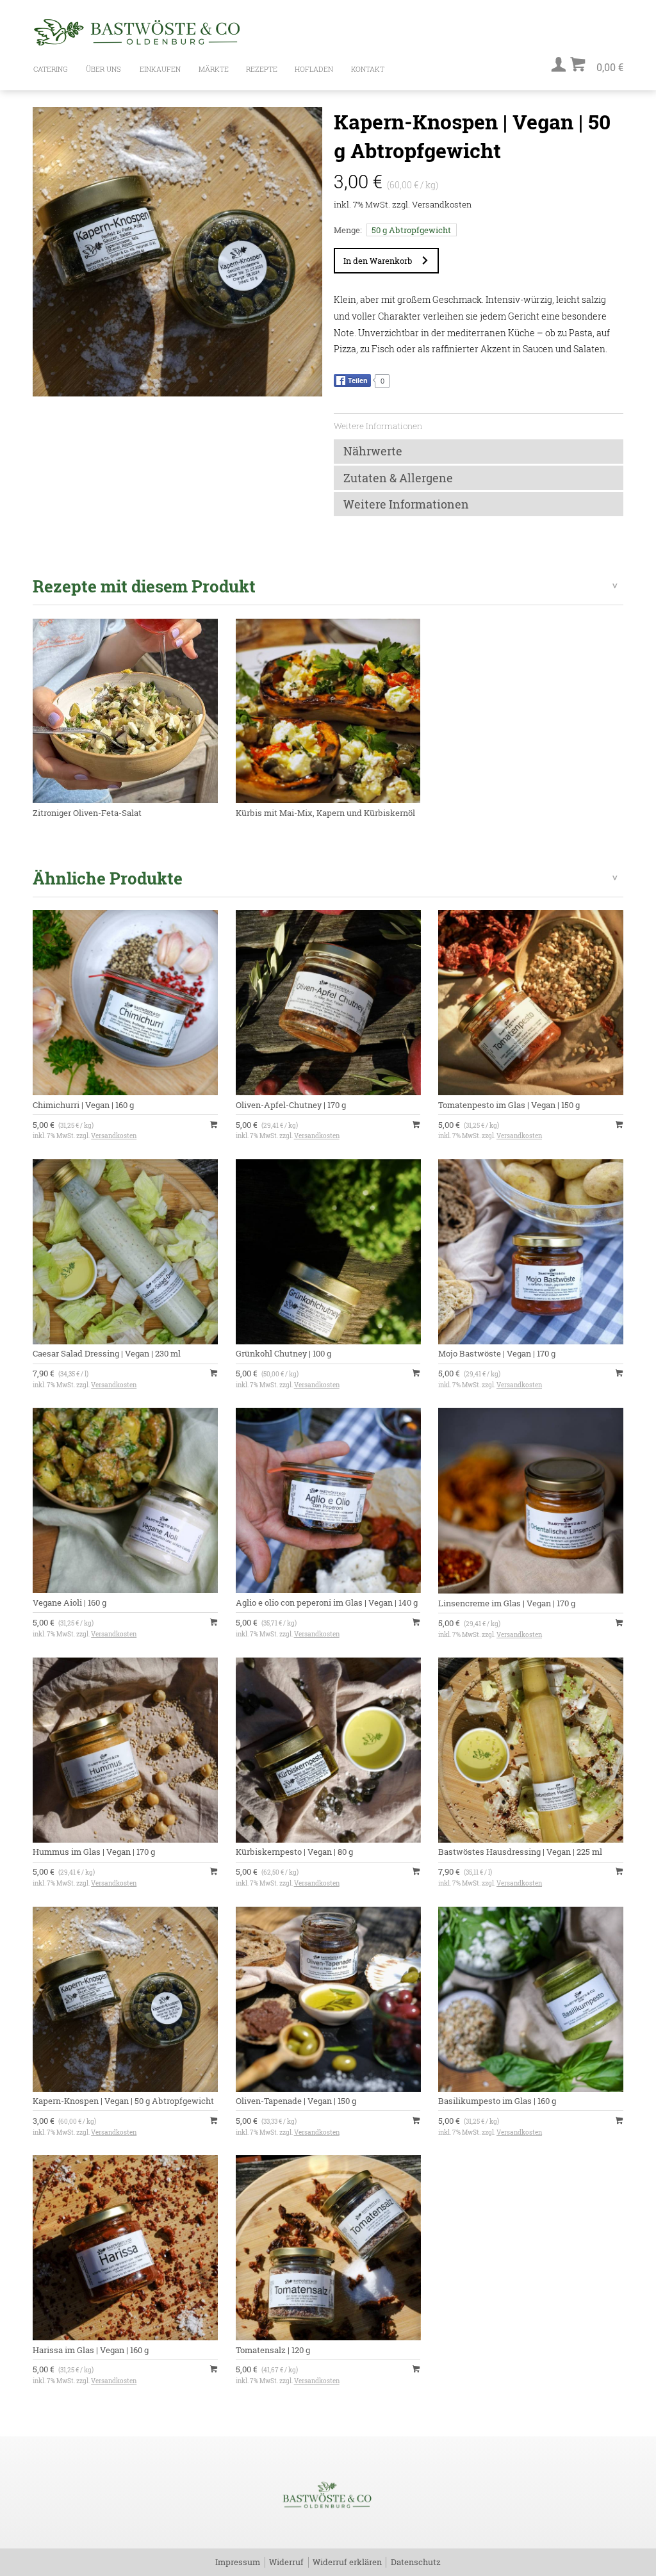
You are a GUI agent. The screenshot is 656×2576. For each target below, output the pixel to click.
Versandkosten (442, 204)
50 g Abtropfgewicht (411, 230)
